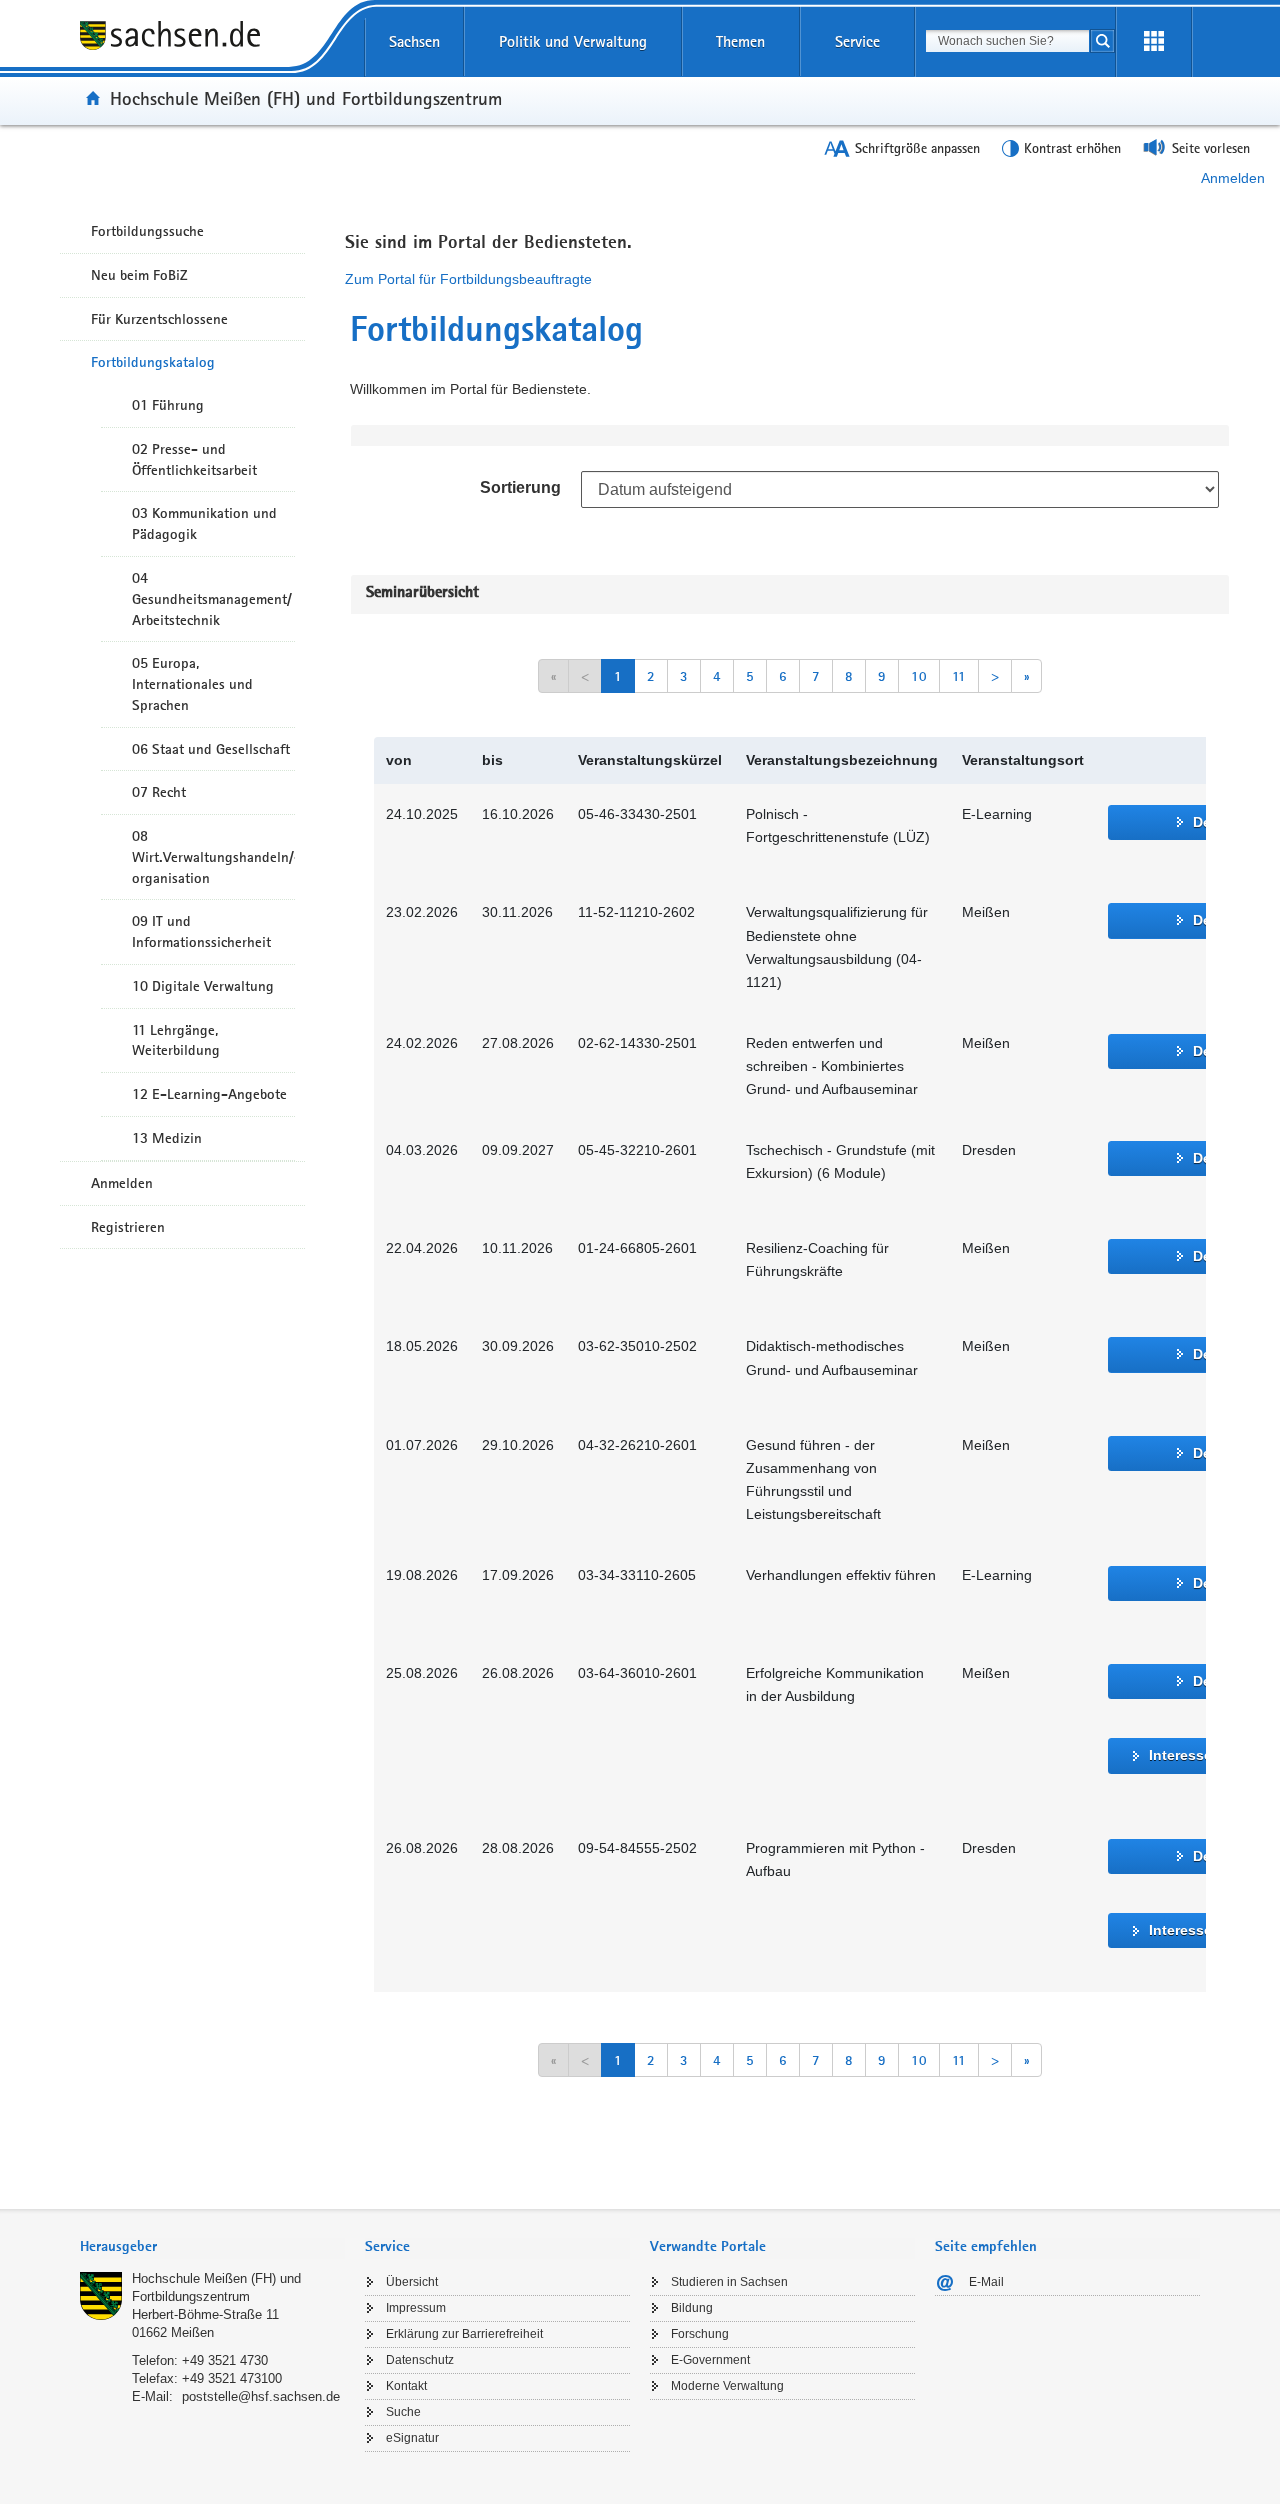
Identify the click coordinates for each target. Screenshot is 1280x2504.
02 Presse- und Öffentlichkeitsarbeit (194, 459)
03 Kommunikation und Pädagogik (204, 523)
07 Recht (159, 792)
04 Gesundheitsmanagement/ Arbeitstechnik (212, 599)
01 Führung (168, 405)
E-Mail (986, 2282)
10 (919, 676)
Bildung (692, 2308)
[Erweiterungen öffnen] (1154, 42)
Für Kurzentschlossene (159, 319)
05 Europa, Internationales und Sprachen (192, 684)
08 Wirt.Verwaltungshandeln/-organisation (213, 857)
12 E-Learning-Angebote (209, 1094)
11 (959, 676)
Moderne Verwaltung (727, 2386)
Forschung (700, 2334)
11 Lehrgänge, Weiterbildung (176, 1040)
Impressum (416, 2308)
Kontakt (406, 2386)
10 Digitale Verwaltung (203, 986)
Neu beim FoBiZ (139, 275)
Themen (740, 41)
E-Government (710, 2360)
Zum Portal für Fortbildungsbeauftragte (468, 279)
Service (857, 41)
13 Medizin (167, 1138)
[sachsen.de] (212, 49)
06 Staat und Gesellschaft (211, 749)
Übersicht (412, 2282)
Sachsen (414, 41)
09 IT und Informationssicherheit (201, 931)
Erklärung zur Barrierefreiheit (464, 2334)
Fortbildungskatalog (153, 362)
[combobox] (1007, 41)
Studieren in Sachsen (729, 2282)
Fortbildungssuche (147, 231)
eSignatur (412, 2438)
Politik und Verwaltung (573, 41)
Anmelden (1233, 178)
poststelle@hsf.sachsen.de (261, 2396)
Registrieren (128, 1227)
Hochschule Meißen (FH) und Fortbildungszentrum (306, 98)
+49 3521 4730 (225, 2360)
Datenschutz (420, 2360)
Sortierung (520, 487)
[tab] (212, 2248)
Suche (403, 2412)
